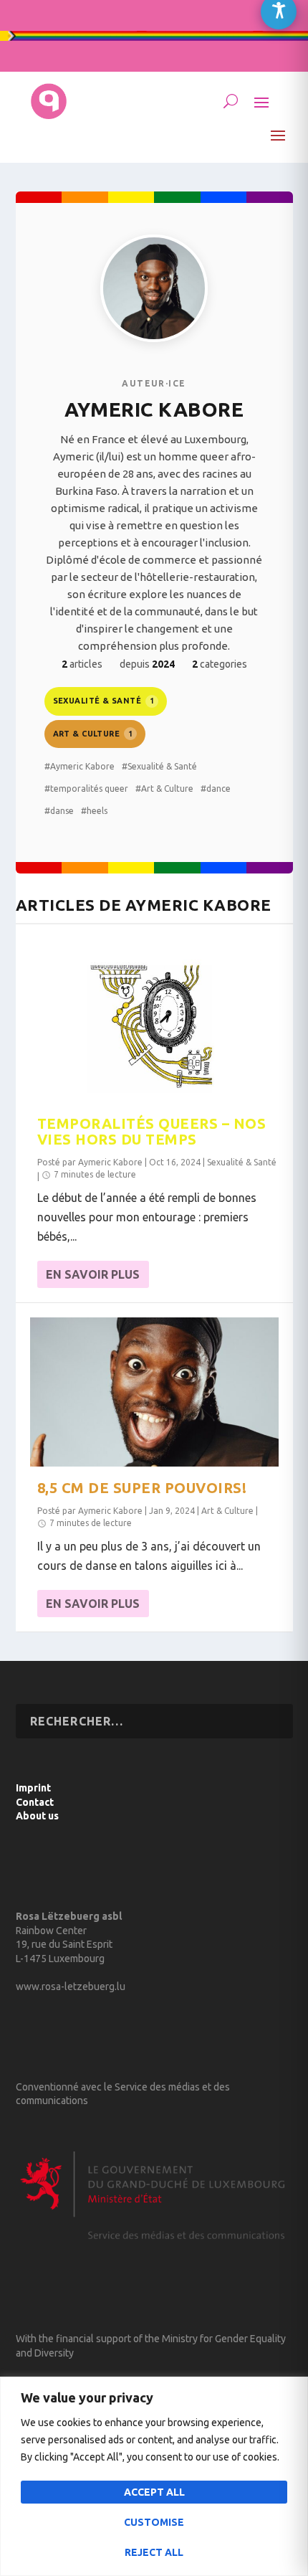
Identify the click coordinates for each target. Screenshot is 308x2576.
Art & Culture (93, 734)
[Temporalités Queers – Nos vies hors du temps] (154, 1028)
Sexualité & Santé (104, 701)
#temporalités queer (86, 789)
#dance (216, 789)
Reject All (154, 2552)
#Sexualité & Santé (159, 766)
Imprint (33, 1788)
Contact (35, 1802)
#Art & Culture (164, 789)
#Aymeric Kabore (80, 766)
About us (37, 1816)
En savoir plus (93, 1274)
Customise (154, 2522)
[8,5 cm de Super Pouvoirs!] (154, 1392)
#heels (94, 811)
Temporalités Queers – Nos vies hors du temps (152, 1131)
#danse (59, 811)
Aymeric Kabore (110, 1162)
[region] (154, 2476)
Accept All (154, 2492)
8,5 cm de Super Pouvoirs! (142, 1488)
